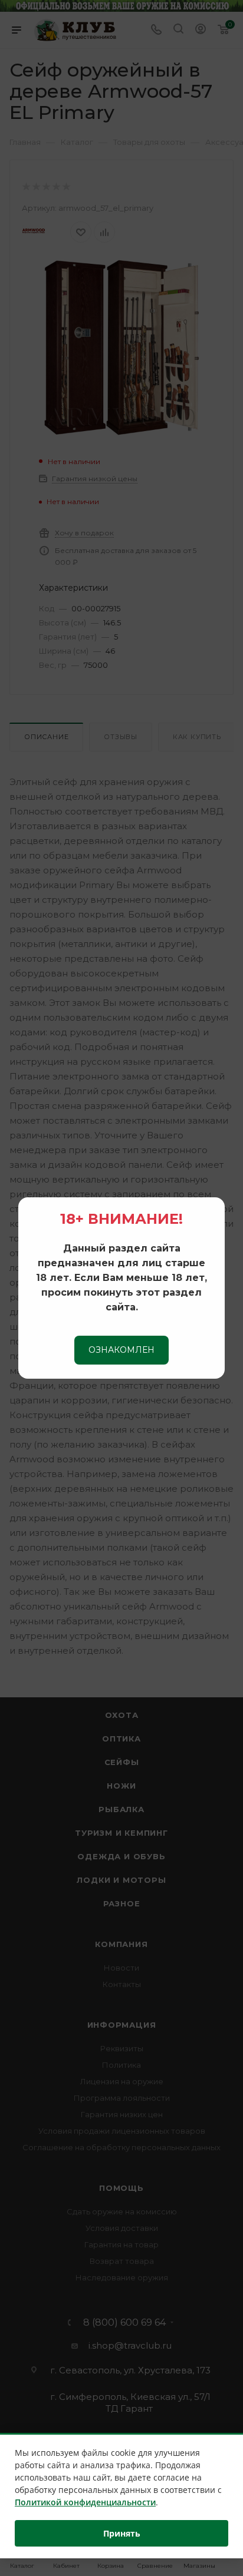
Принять (122, 2533)
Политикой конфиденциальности (85, 2502)
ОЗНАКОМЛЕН (121, 1350)
